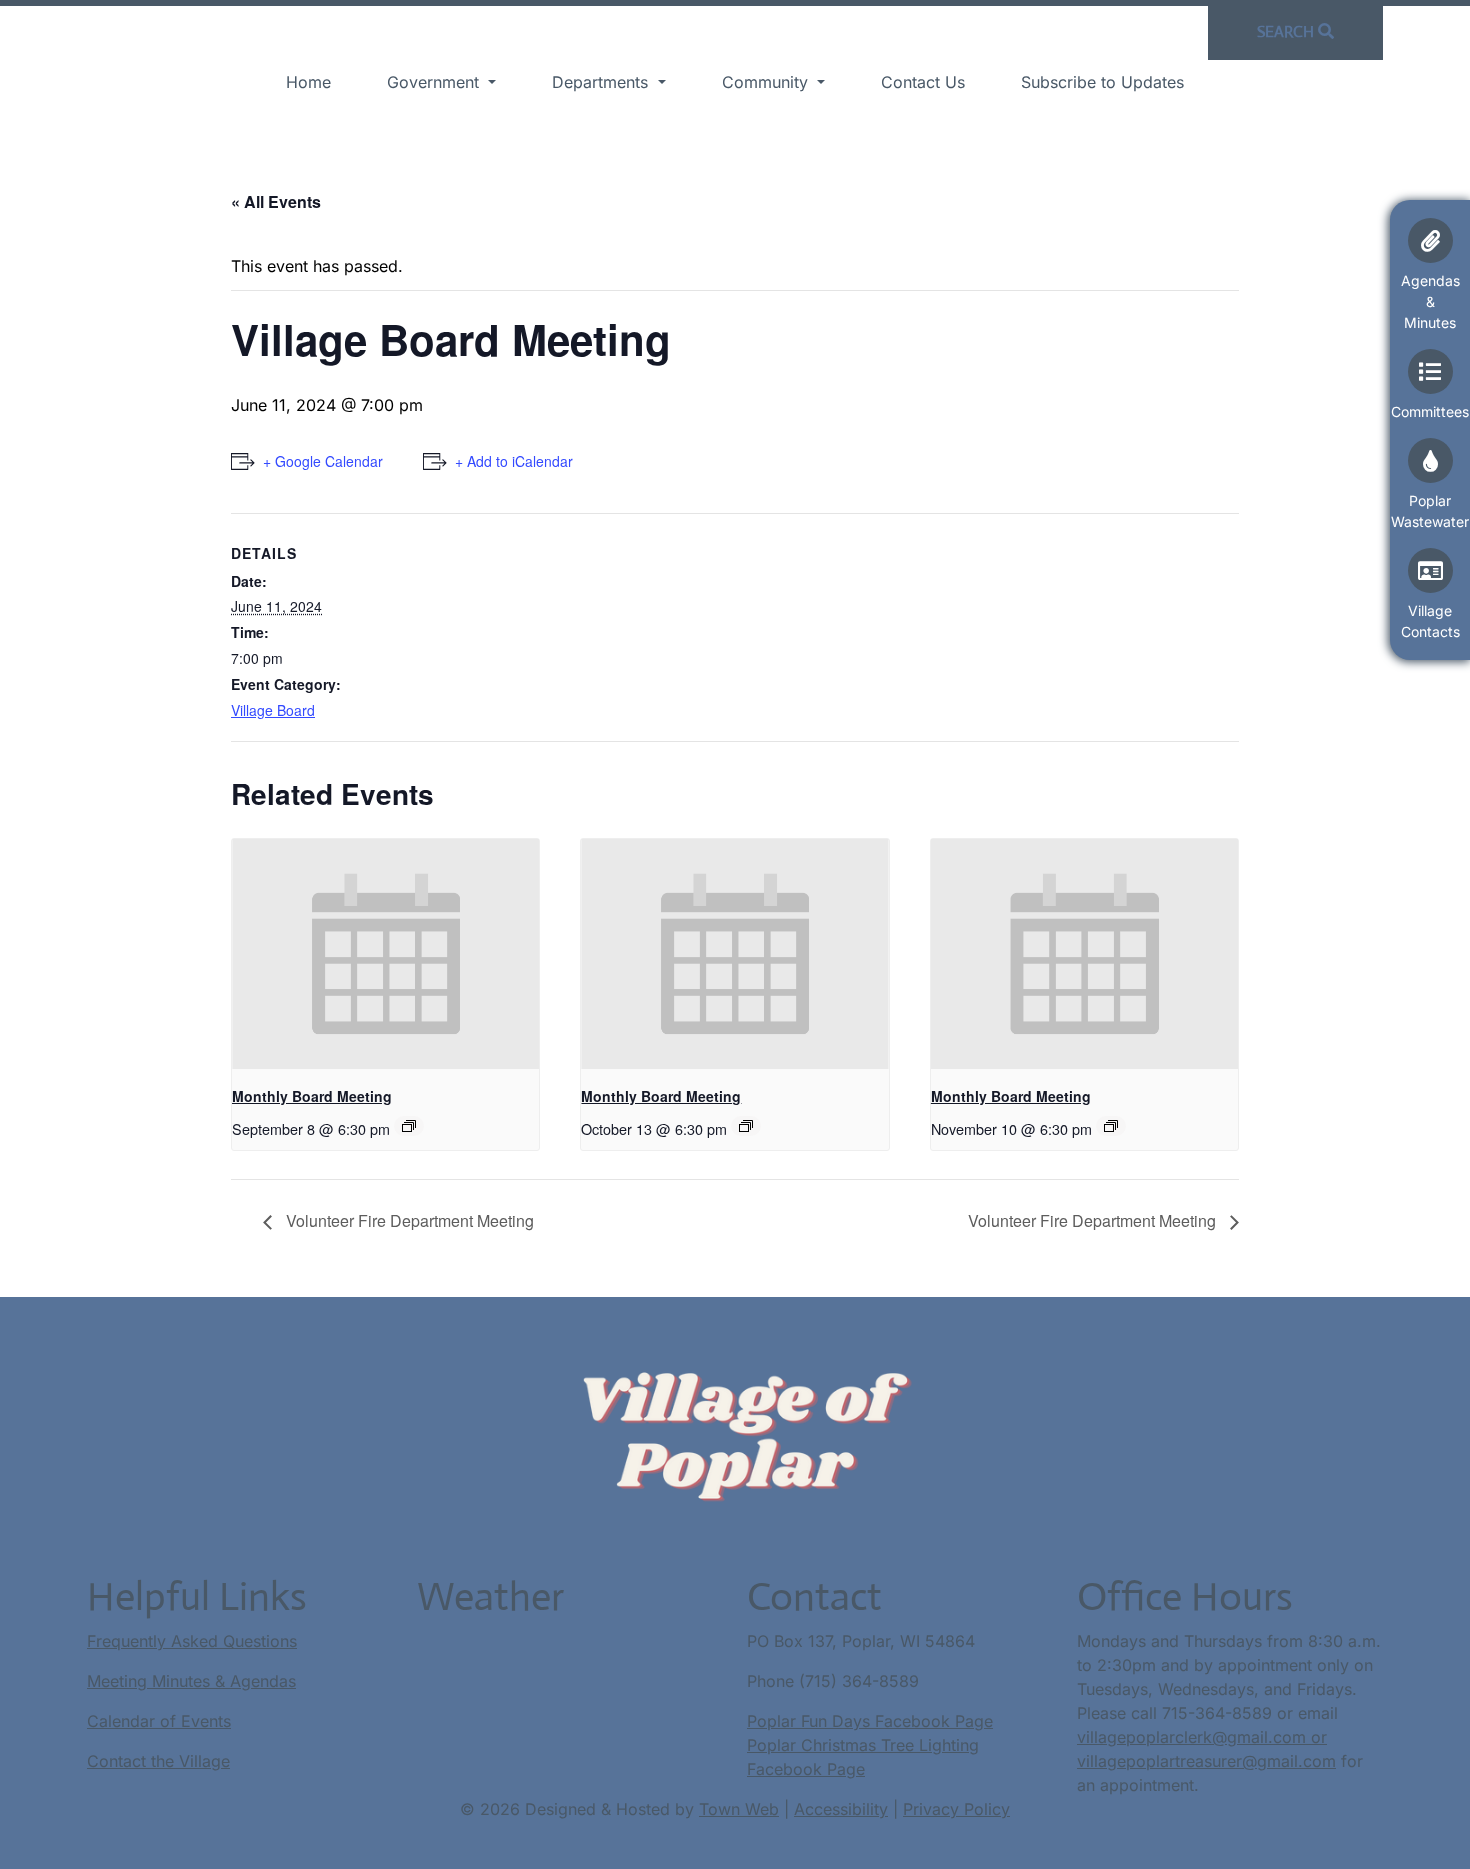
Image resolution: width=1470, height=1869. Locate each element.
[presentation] (385, 954)
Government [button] (435, 82)
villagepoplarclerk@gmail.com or (1202, 1737)
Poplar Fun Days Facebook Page (870, 1721)
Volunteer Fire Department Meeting (408, 1220)
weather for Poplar (516, 1701)
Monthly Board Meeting (312, 1096)
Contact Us (923, 82)
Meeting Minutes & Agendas (191, 1681)
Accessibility (841, 1809)
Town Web (739, 1809)
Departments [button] (602, 82)
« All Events (276, 201)
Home (308, 82)
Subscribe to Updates (1102, 82)
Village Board (273, 710)
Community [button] (767, 82)
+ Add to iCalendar (514, 461)
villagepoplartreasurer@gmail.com (1206, 1761)
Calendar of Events (159, 1721)
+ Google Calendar (323, 461)
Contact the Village (158, 1761)
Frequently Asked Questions (192, 1641)
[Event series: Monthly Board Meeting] (409, 1126)
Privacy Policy (956, 1809)
